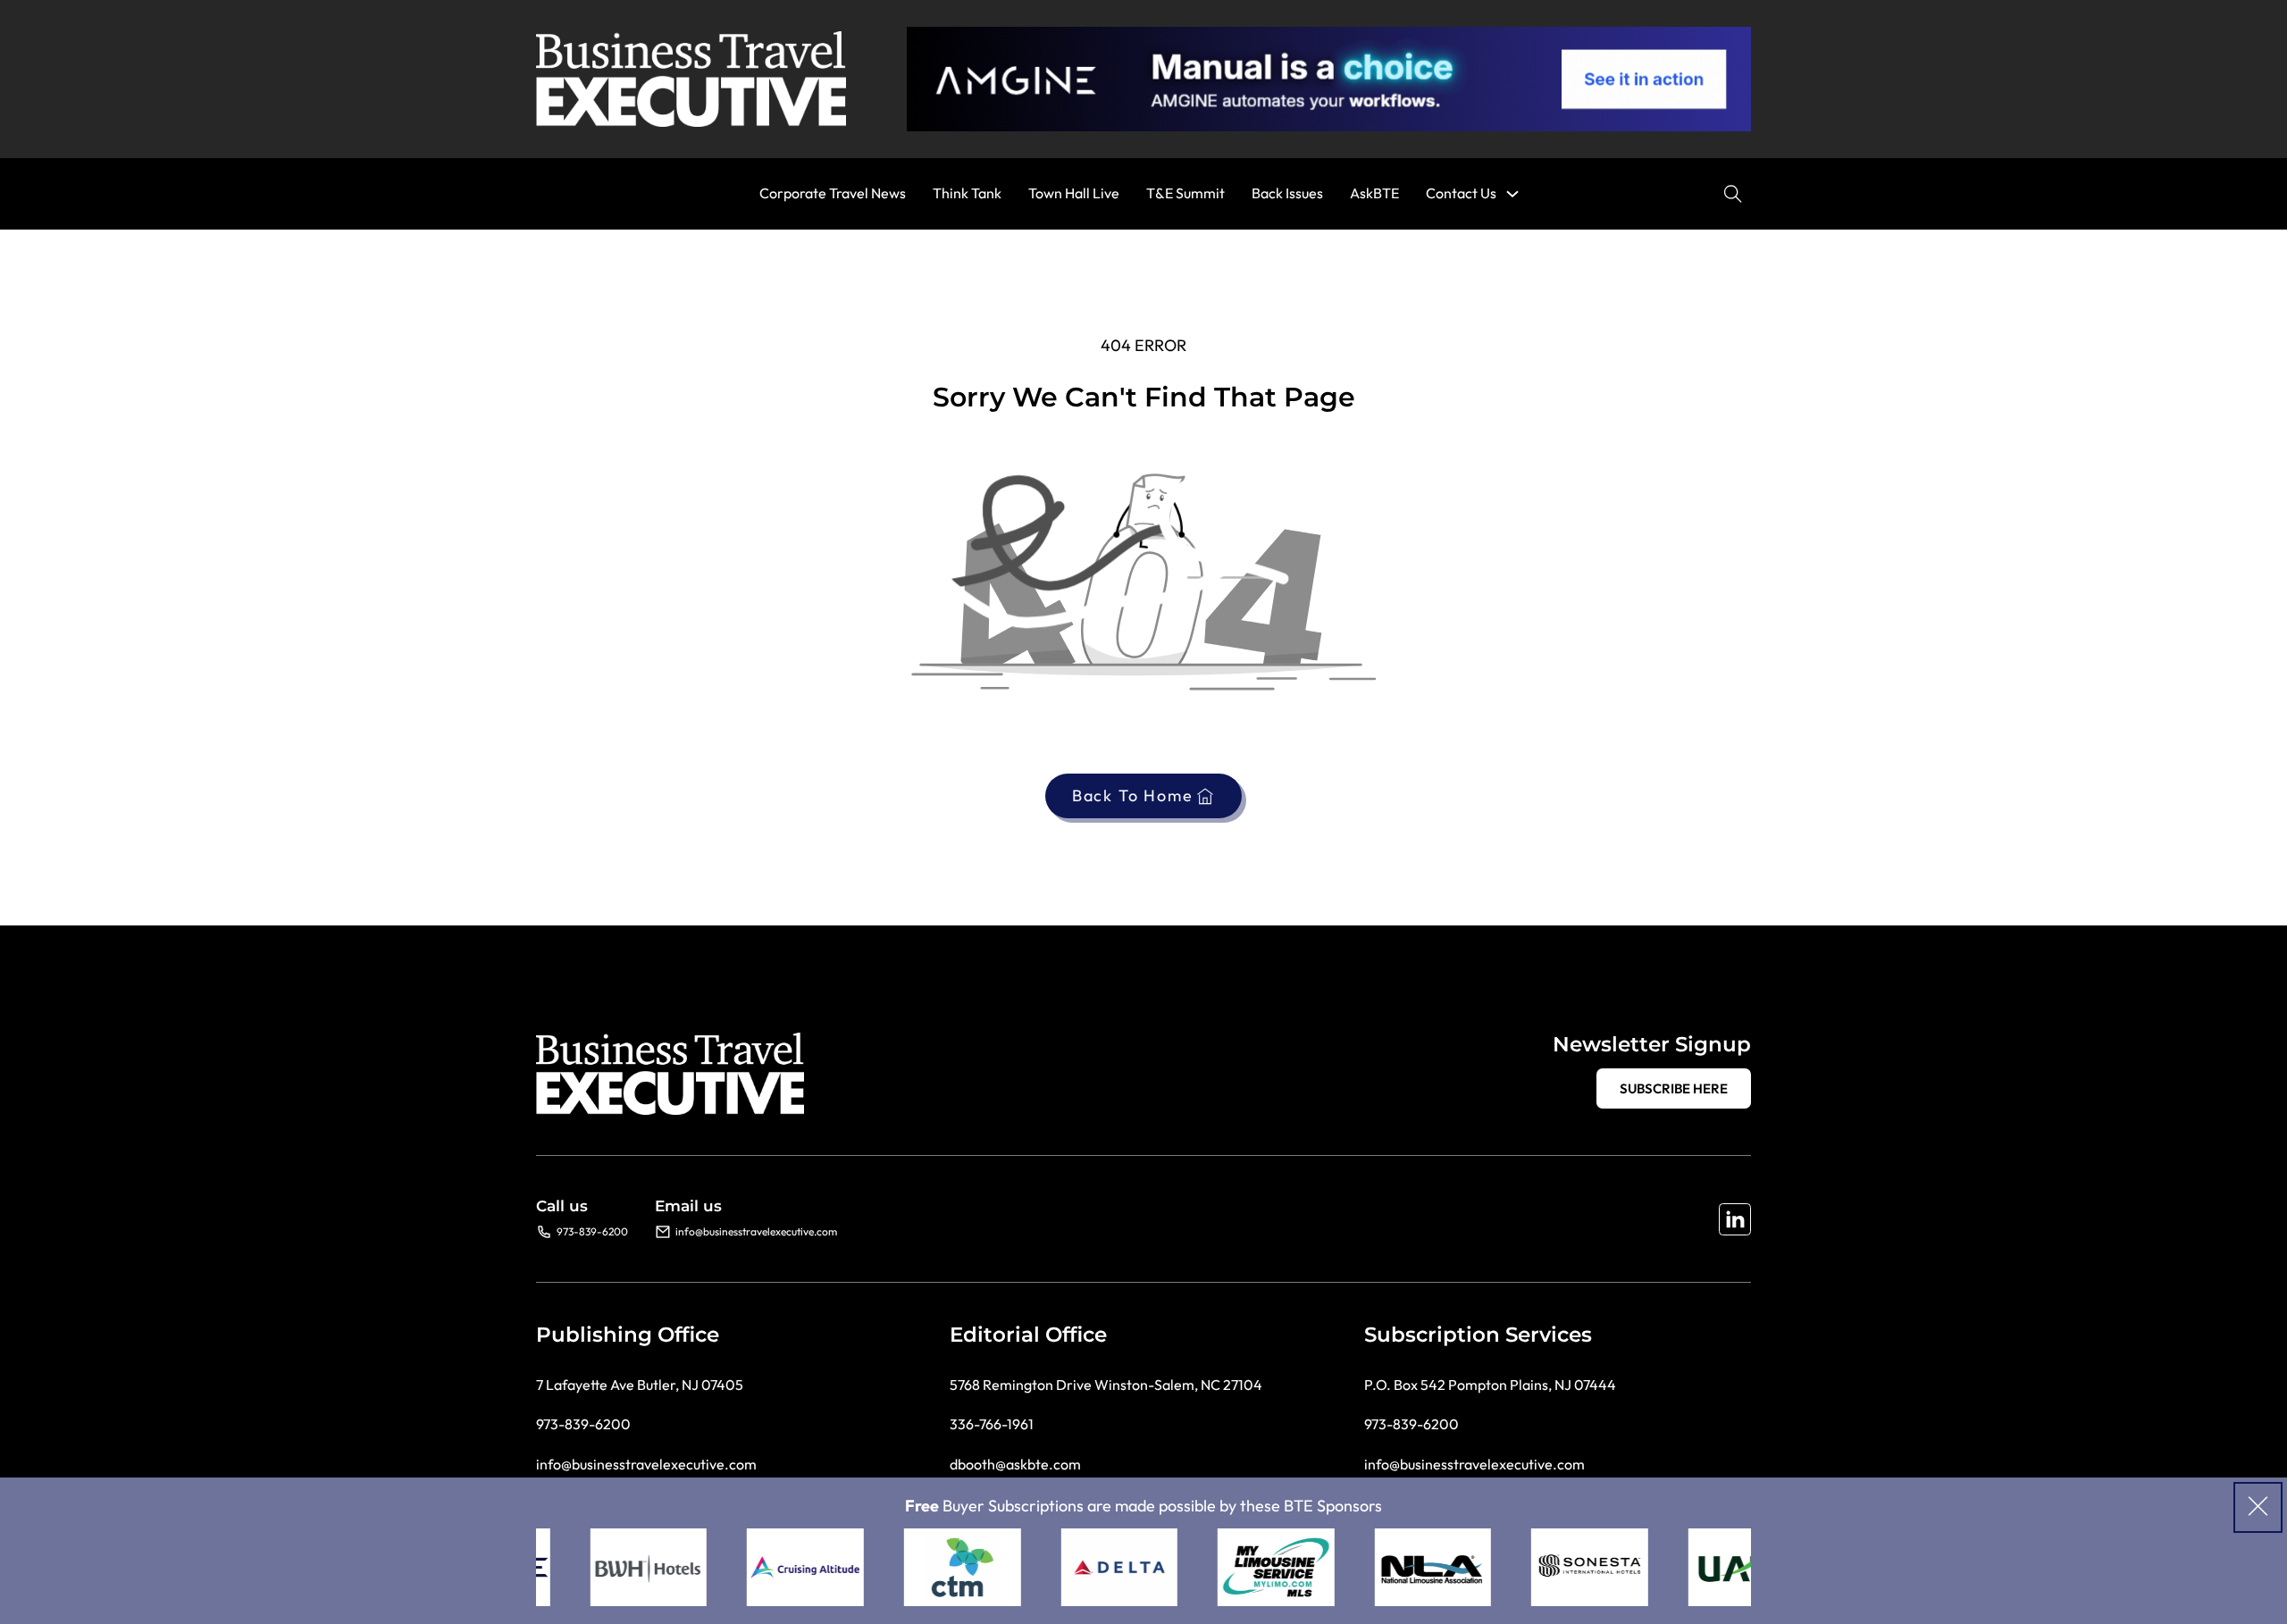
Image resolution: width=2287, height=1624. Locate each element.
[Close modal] (2258, 1507)
